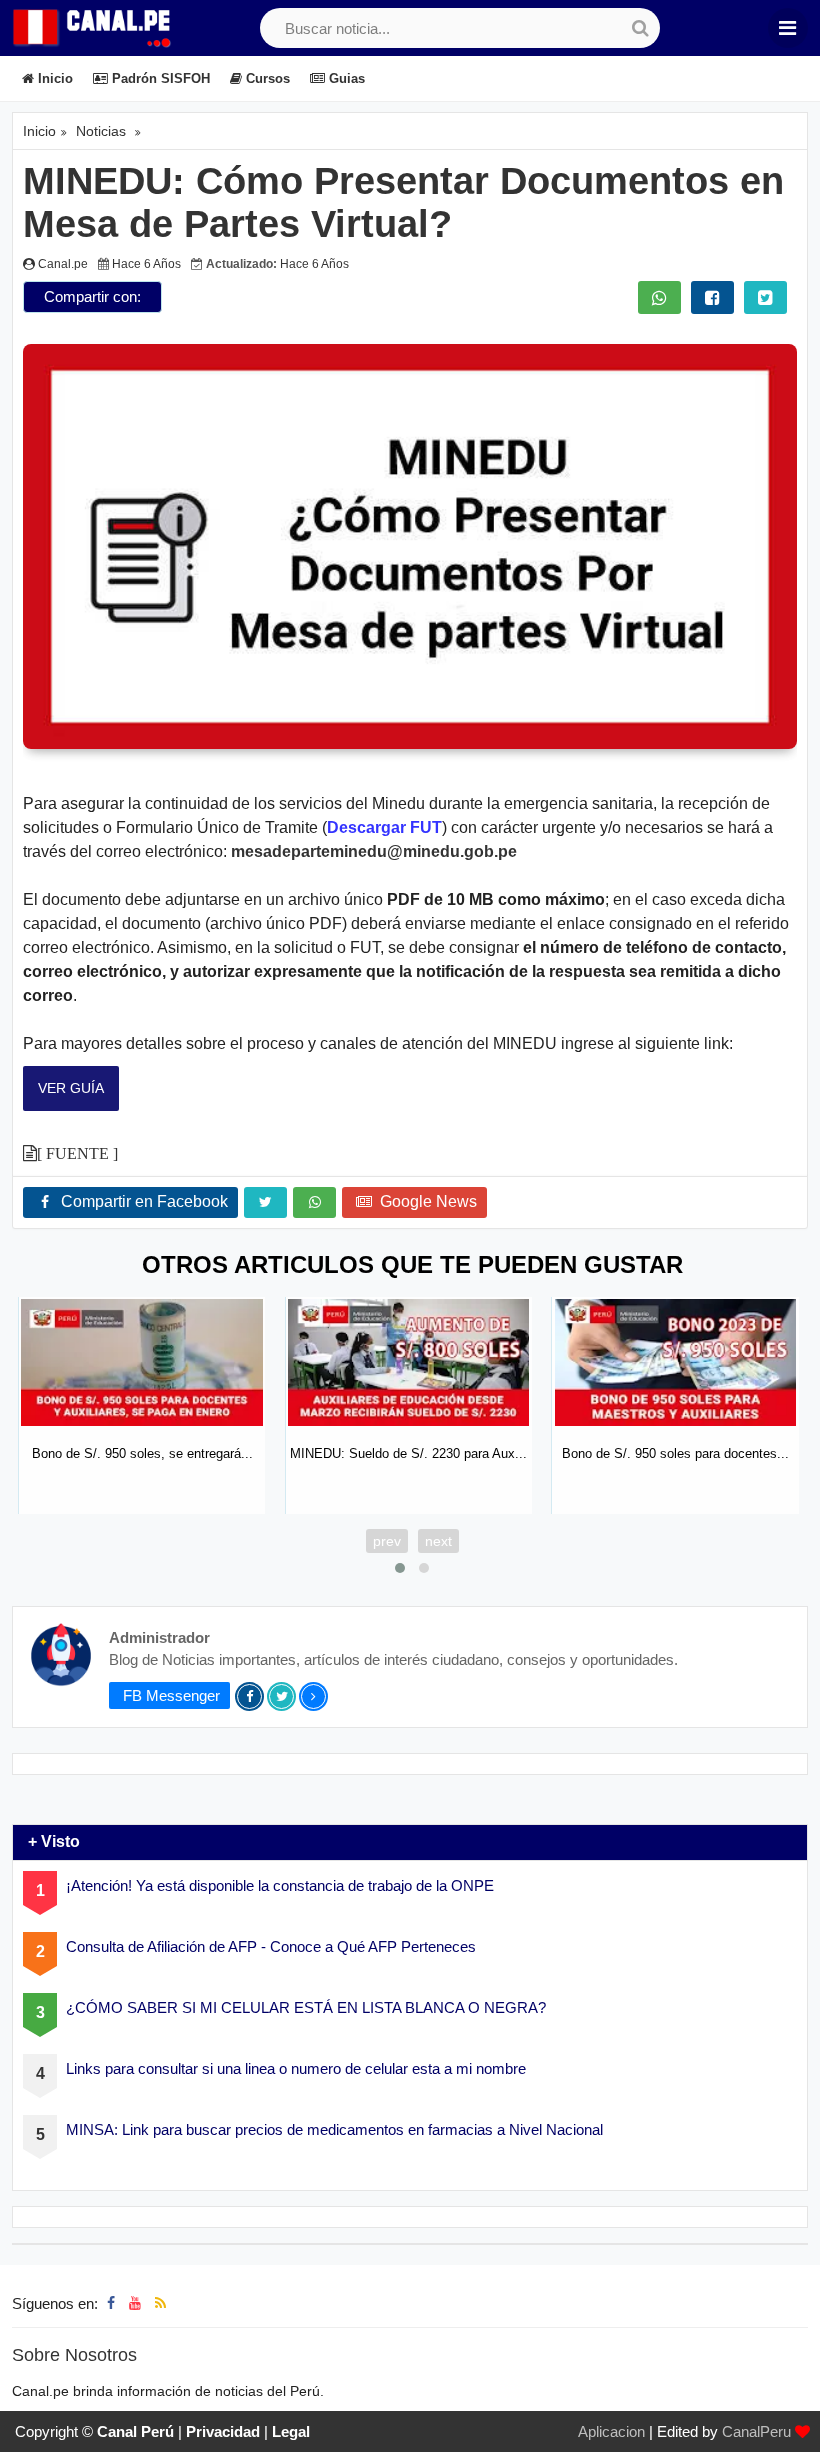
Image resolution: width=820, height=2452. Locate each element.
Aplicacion (611, 2431)
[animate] (792, 2424)
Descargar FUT (384, 827)
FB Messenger (169, 1695)
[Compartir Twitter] (765, 297)
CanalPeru (756, 2431)
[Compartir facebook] (712, 297)
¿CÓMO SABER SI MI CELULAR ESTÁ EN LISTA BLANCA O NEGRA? (306, 2008)
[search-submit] (640, 28)
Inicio (53, 78)
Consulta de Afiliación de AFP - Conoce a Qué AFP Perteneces (271, 1947)
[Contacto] (180, 2303)
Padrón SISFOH (159, 78)
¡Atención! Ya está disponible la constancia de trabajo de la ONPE (280, 1886)
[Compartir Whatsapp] (659, 297)
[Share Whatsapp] (314, 1202)
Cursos (266, 78)
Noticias (101, 131)
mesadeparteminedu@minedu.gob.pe (374, 851)
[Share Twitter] (265, 1202)
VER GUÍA (71, 1088)
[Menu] (788, 28)
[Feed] (160, 2303)
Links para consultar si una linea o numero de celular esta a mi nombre (296, 2069)
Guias (345, 78)
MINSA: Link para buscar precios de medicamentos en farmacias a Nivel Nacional (334, 2130)
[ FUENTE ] (77, 1153)
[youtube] (135, 2303)
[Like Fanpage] (111, 2303)
